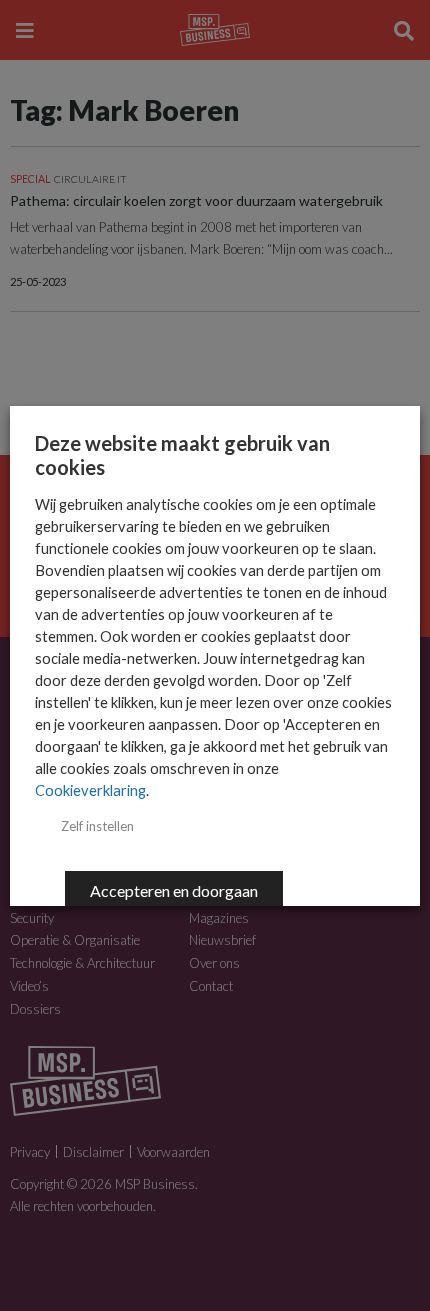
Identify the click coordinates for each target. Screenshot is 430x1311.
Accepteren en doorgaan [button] (174, 890)
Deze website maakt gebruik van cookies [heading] (182, 455)
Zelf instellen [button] (97, 826)
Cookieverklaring (90, 790)
